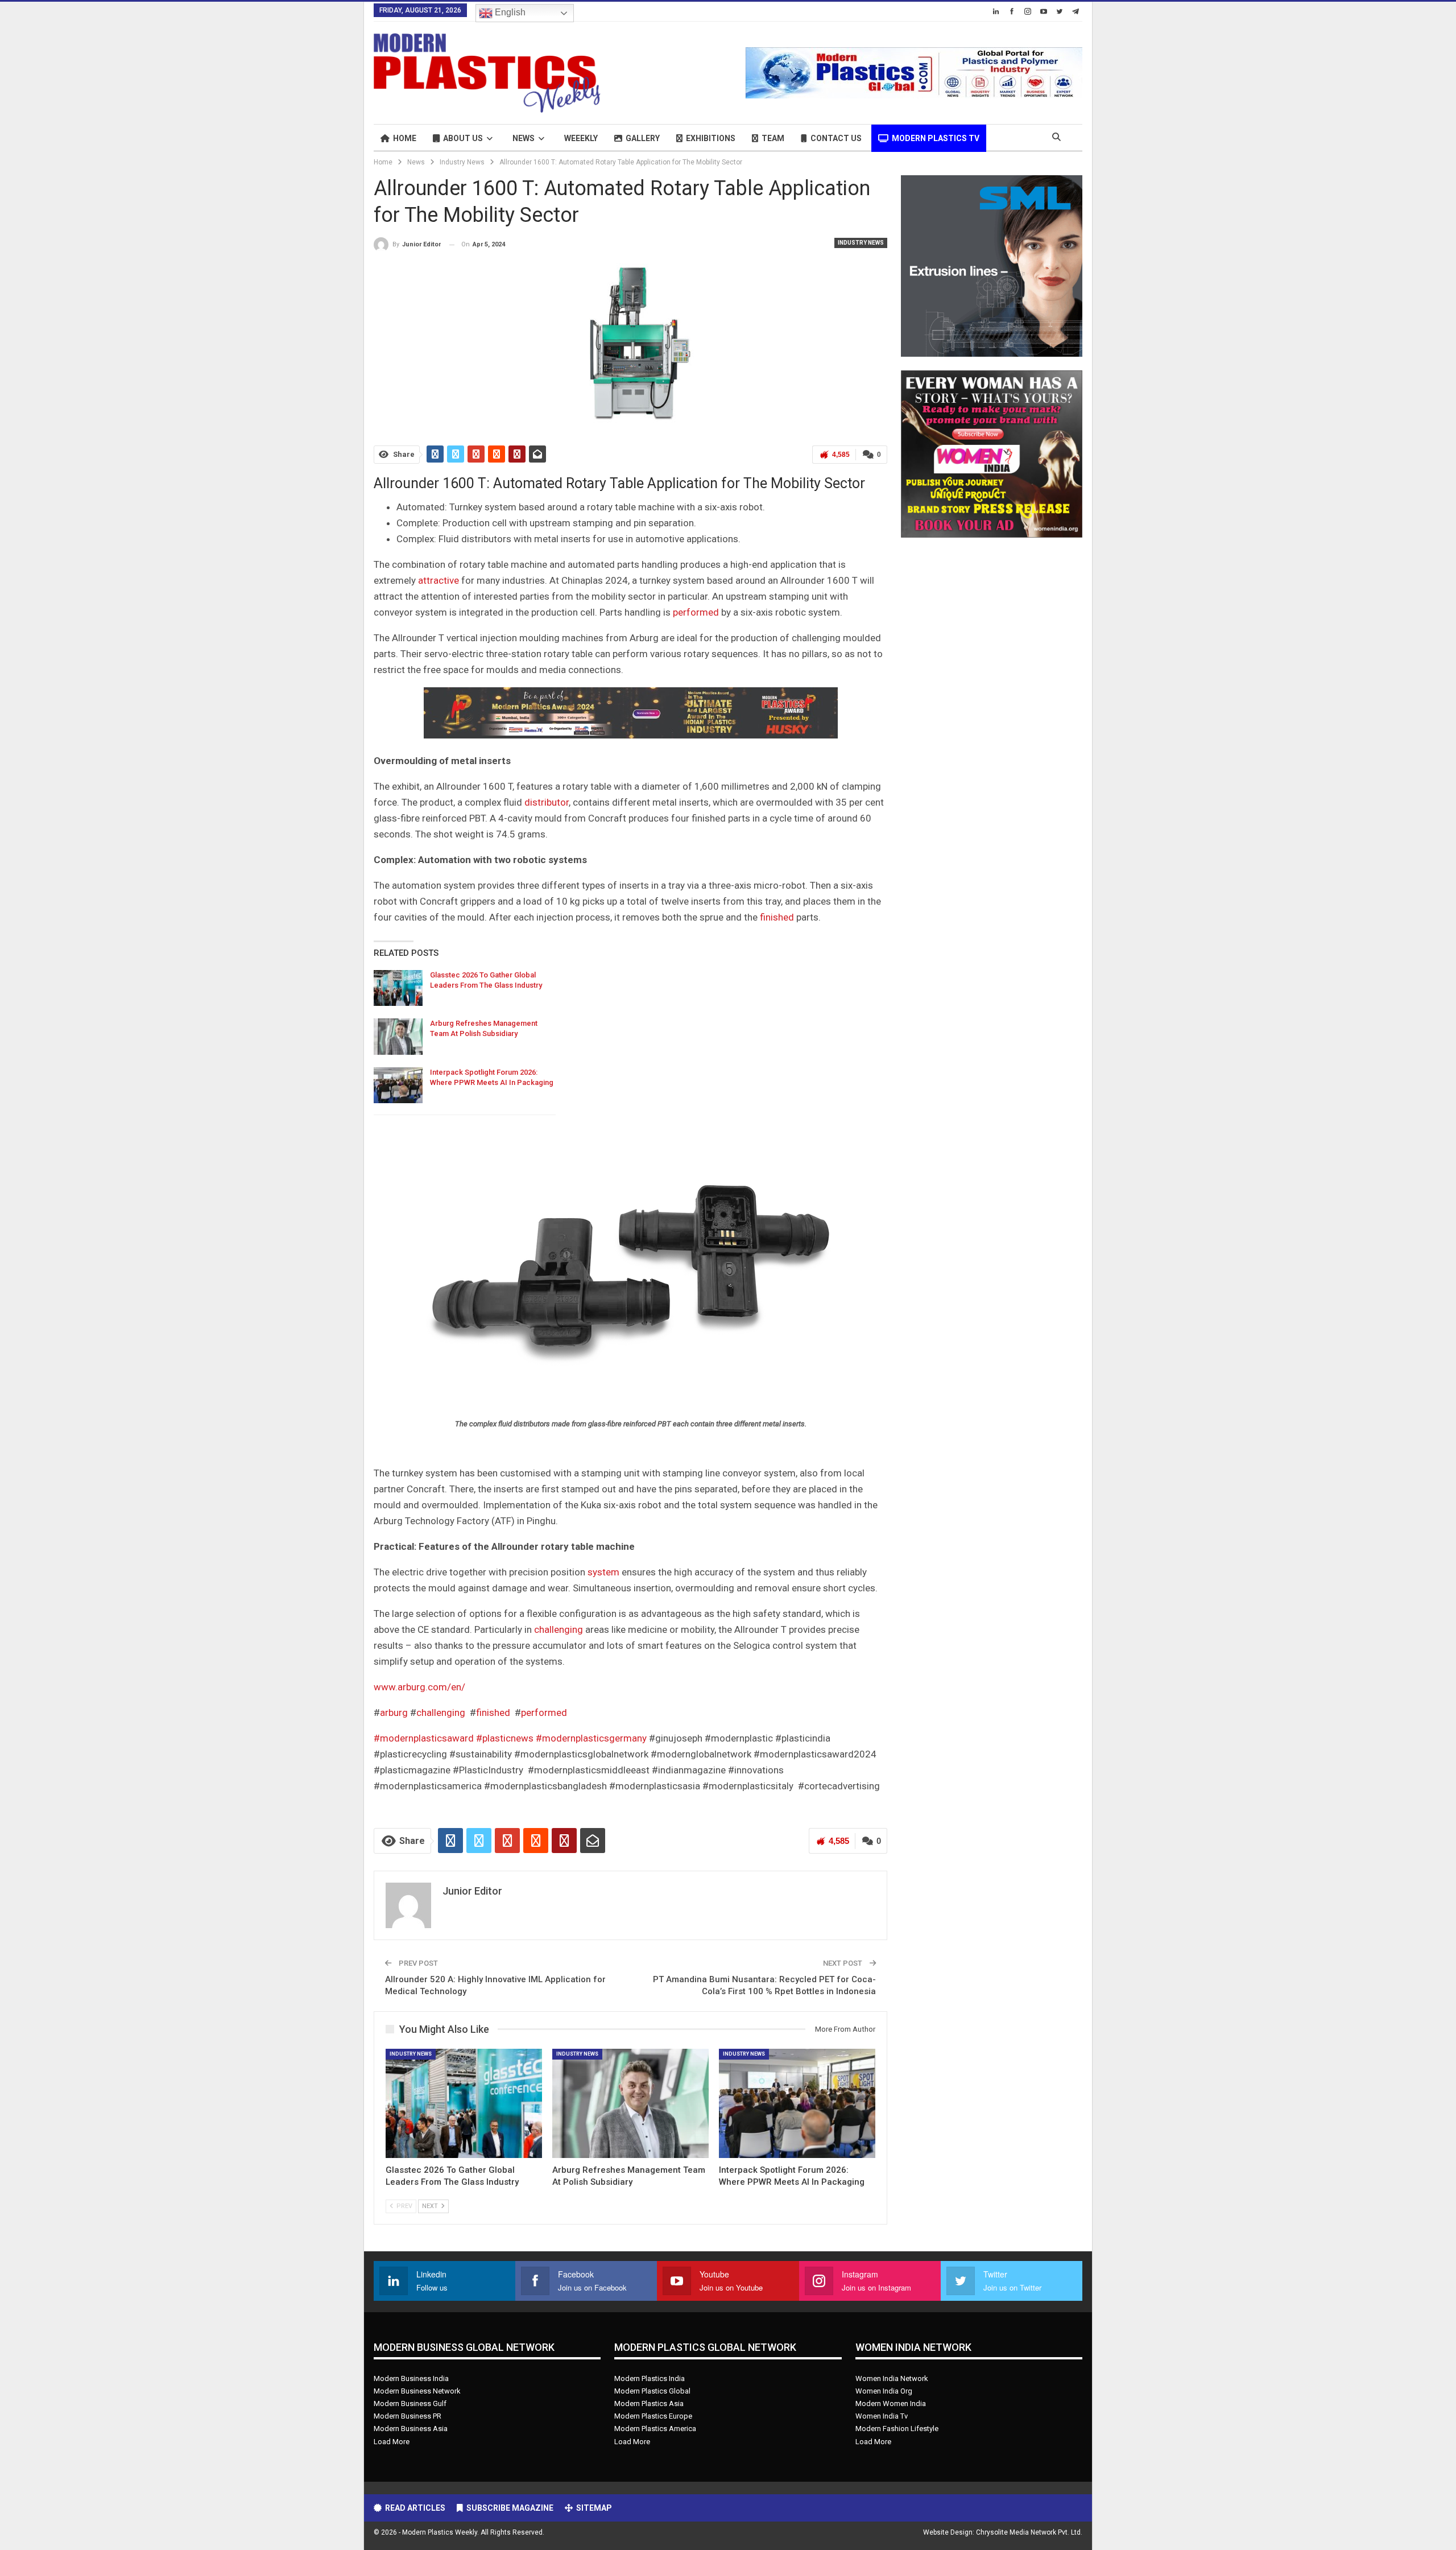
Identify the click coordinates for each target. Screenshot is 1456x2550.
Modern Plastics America (655, 2429)
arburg (394, 1713)
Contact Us (836, 138)
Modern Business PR (408, 2416)
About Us (463, 138)
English (509, 12)
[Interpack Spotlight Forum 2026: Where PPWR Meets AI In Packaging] (398, 1086)
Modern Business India (411, 2378)
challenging (559, 1629)
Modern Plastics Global (652, 2391)
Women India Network (892, 2378)
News (524, 138)
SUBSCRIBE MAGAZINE (510, 2508)
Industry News (861, 243)
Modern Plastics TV (936, 138)
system (603, 1572)
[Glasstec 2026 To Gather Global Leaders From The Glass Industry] (398, 988)
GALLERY (643, 138)
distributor (547, 802)
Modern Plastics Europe (653, 2416)
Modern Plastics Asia (649, 2403)
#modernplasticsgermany (591, 1738)
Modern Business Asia (411, 2429)
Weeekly (581, 138)
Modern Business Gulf (410, 2403)
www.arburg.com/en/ (419, 1687)
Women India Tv (882, 2416)
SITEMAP (594, 2508)
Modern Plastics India (650, 2378)
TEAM (773, 138)
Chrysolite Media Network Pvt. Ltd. (1029, 2532)
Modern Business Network (417, 2391)
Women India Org (884, 2391)
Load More (392, 2442)
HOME (405, 138)
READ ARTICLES (415, 2508)
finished (777, 917)
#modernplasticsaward (424, 1738)
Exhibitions (711, 138)
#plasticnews (505, 1738)
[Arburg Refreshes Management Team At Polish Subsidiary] (398, 1037)
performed (696, 612)
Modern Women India (891, 2403)
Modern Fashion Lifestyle (897, 2429)
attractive (439, 580)
